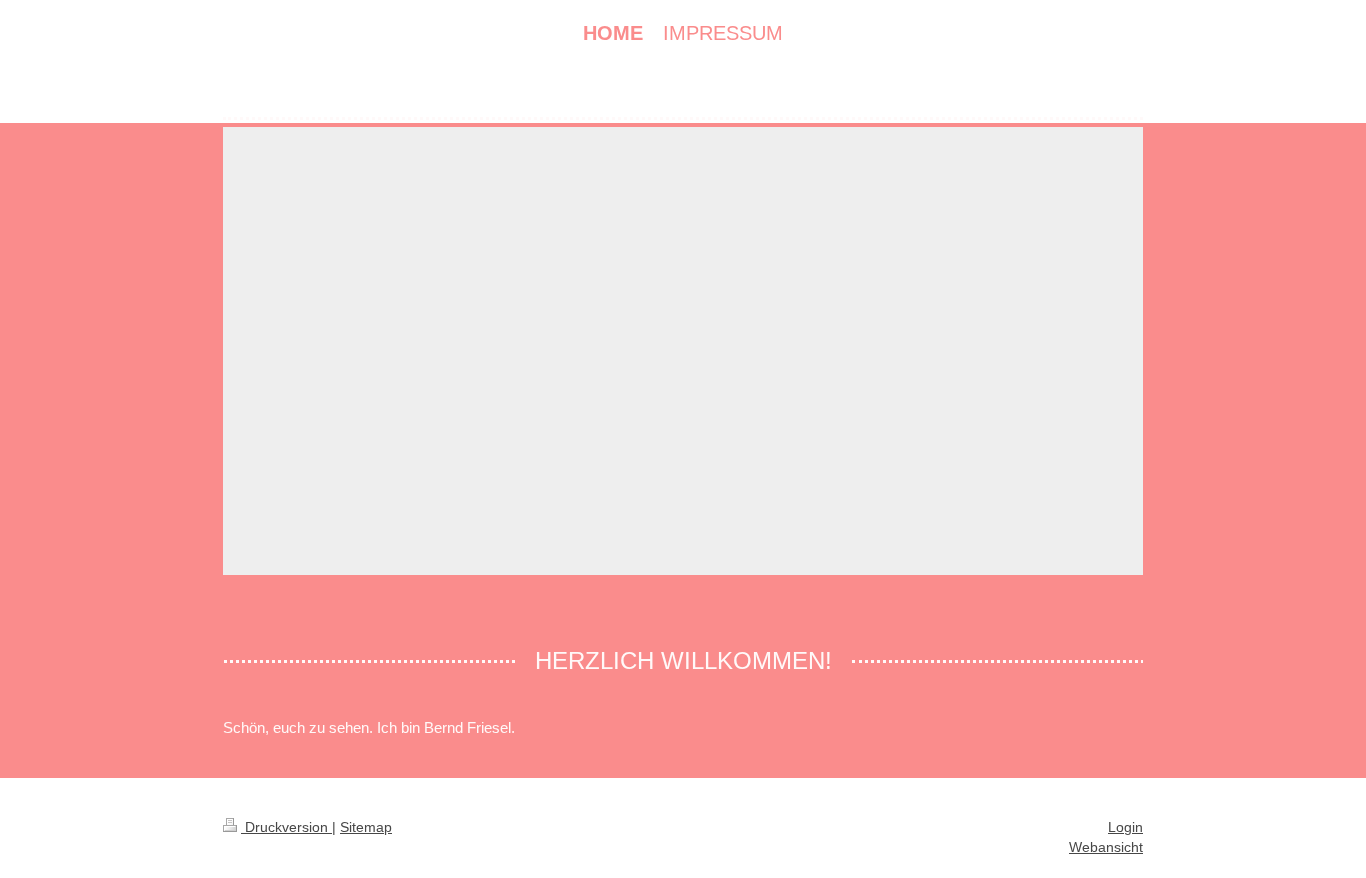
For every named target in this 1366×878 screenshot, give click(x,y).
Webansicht (1106, 847)
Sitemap (366, 827)
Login (1125, 827)
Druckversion (286, 827)
